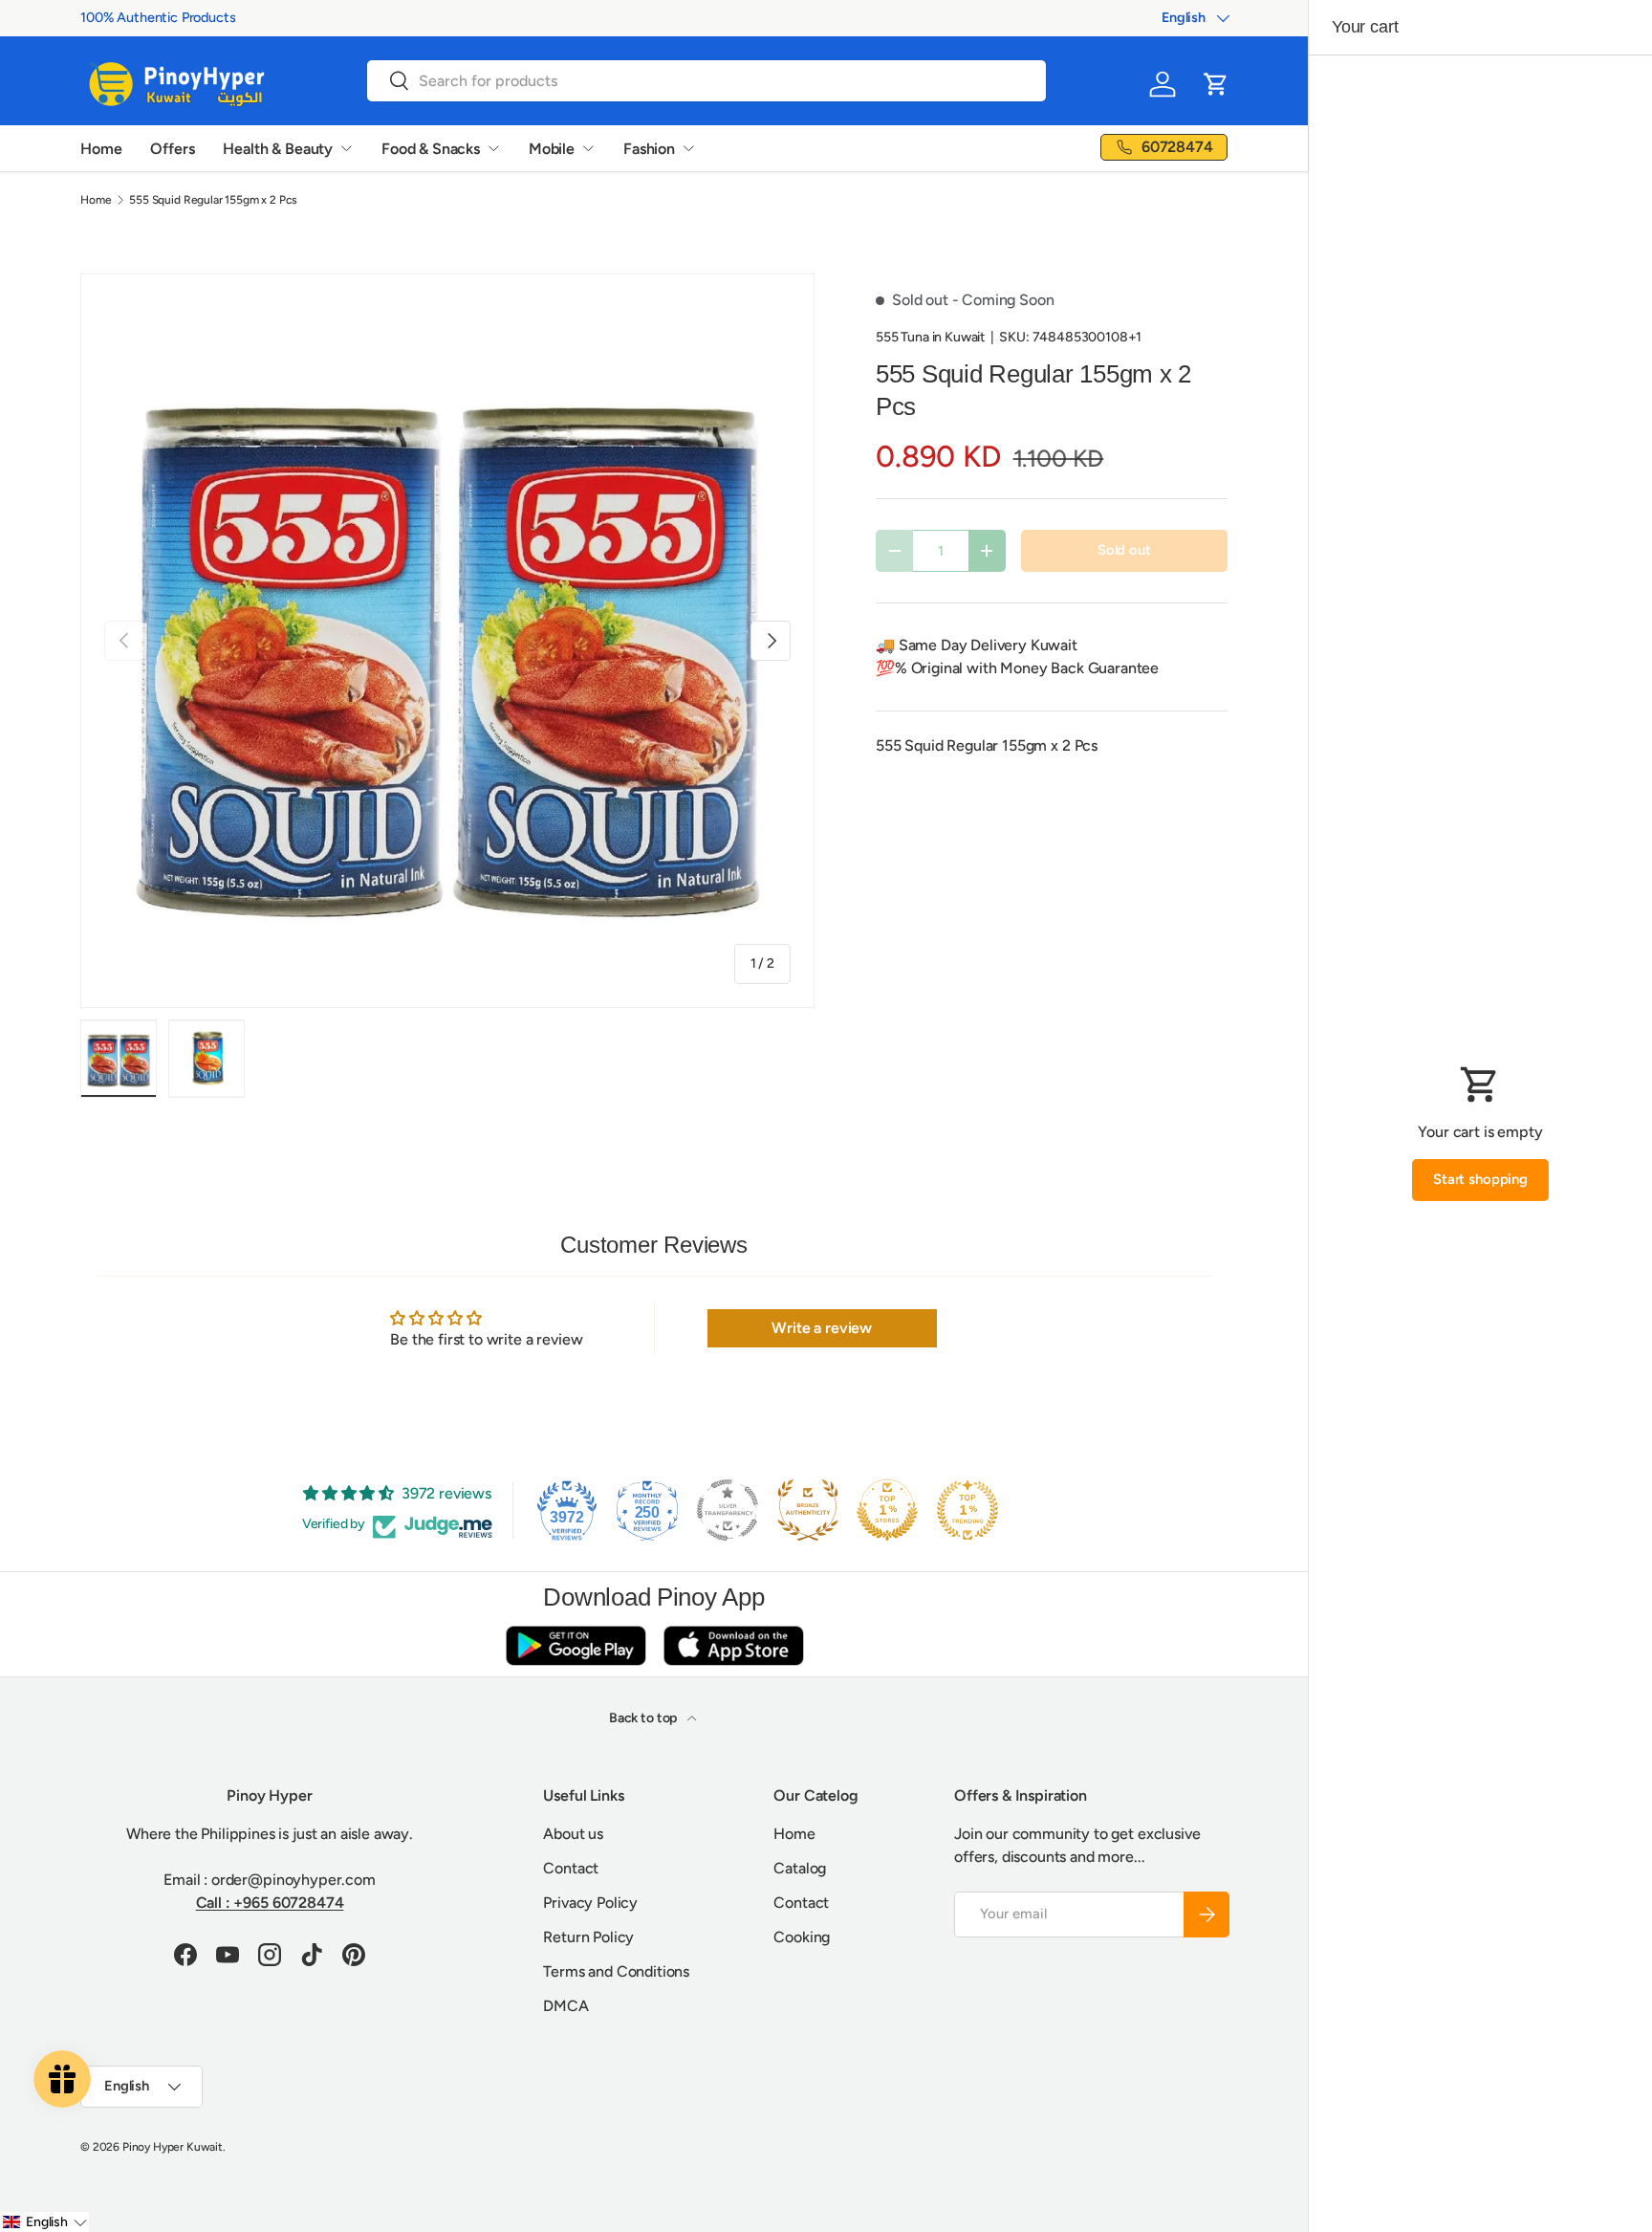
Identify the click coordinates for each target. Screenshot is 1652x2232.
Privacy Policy (590, 1903)
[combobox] (706, 81)
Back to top (644, 1718)
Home (101, 149)
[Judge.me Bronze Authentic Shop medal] (808, 1510)
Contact (571, 1868)
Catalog (800, 1868)
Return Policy (588, 1937)
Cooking (802, 1937)
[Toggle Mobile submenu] (588, 148)
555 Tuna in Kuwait (930, 337)
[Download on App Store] (733, 1645)
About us (573, 1834)
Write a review (822, 1328)
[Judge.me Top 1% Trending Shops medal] (967, 1510)
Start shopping (1480, 1179)
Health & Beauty (278, 149)
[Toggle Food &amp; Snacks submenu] (493, 148)
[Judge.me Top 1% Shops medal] (887, 1510)
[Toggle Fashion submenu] (688, 148)
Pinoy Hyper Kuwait (173, 2147)
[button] (1216, 84)
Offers (172, 149)
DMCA (565, 2006)
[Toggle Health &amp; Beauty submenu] (346, 148)
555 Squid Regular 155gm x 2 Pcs (213, 200)
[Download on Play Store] (576, 1645)
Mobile (552, 149)
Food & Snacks (431, 149)
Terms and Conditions (616, 1971)
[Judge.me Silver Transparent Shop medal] (728, 1510)
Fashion (649, 149)
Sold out (1124, 550)
